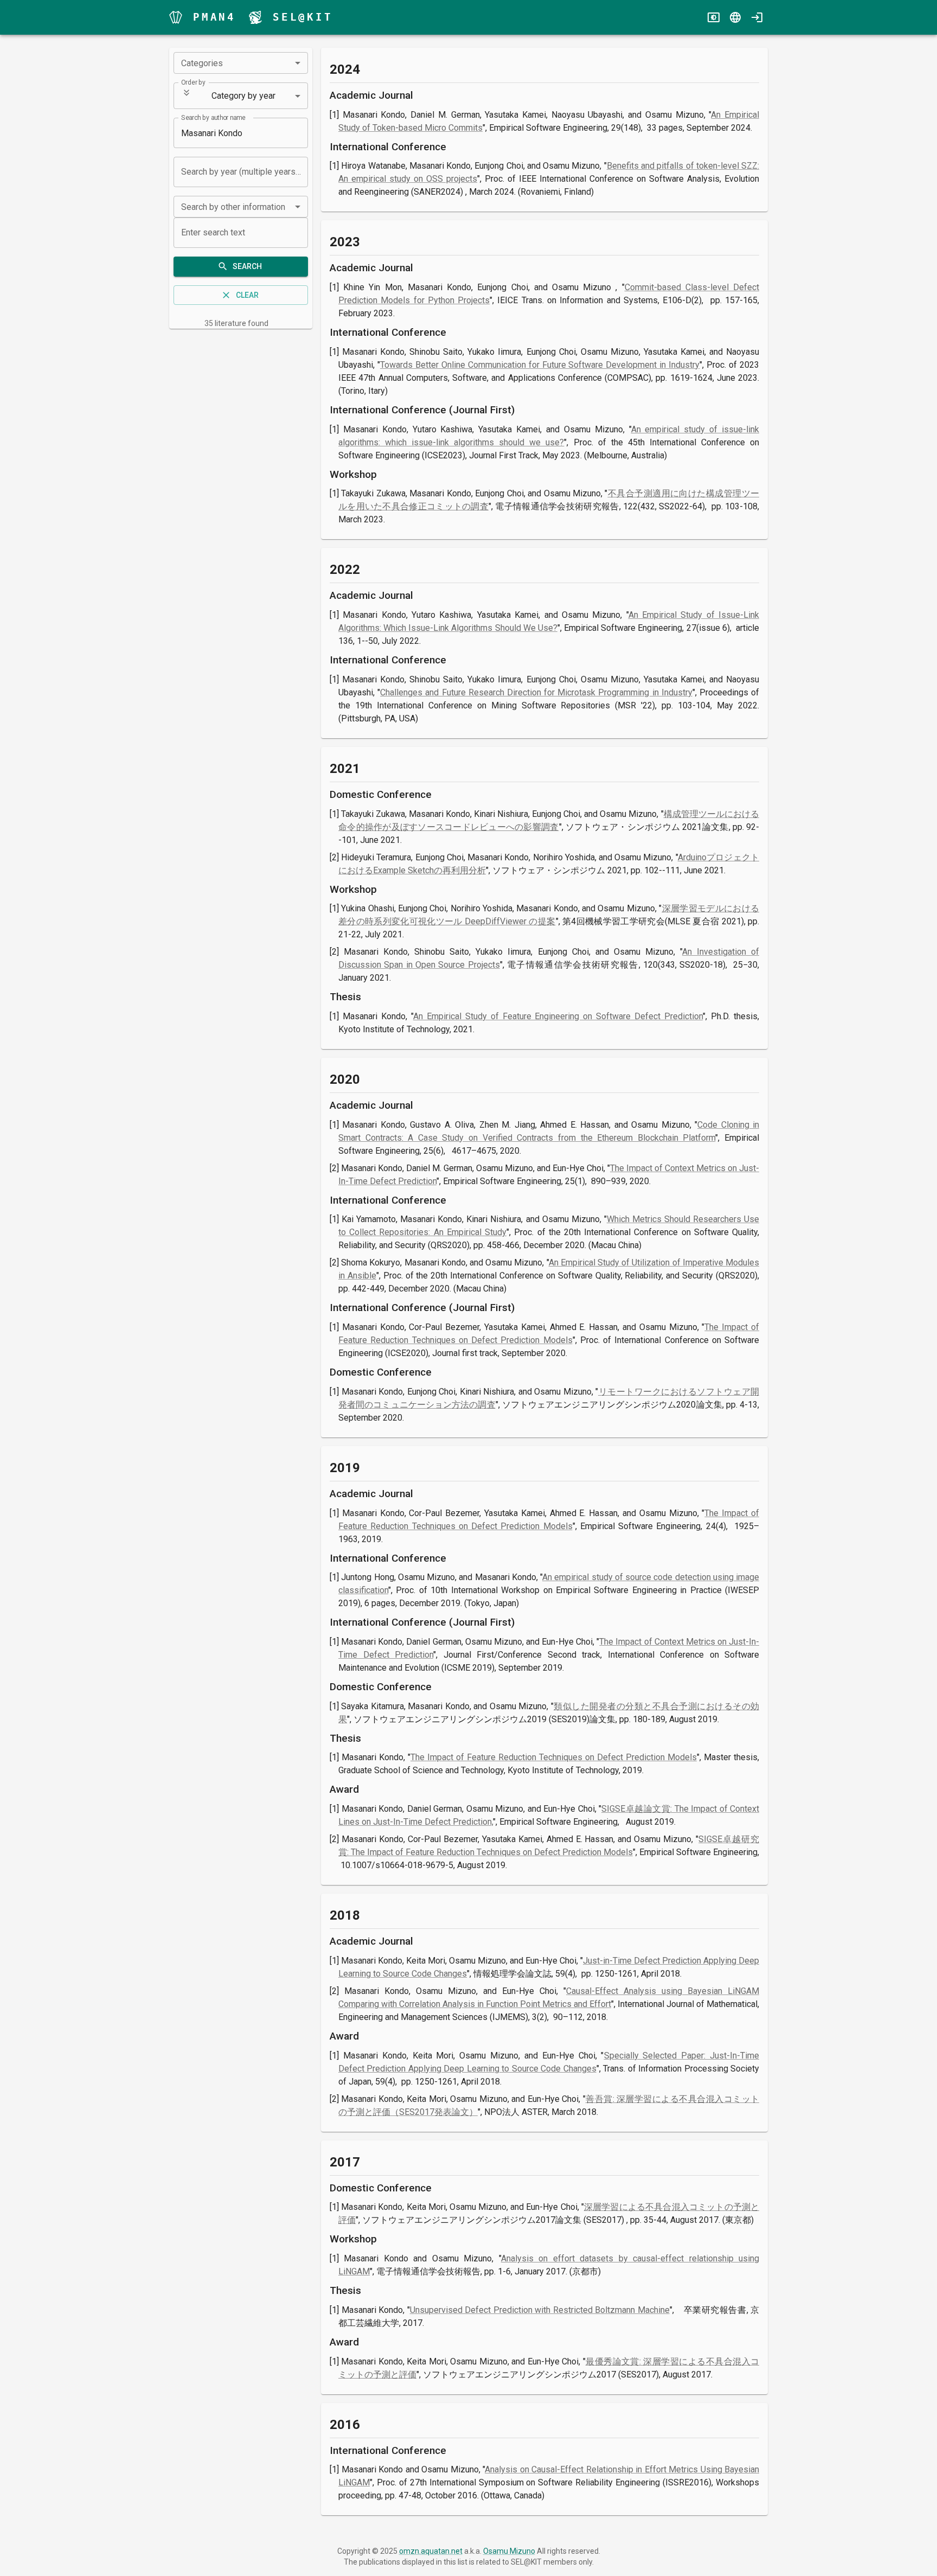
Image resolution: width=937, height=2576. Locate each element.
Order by (193, 82)
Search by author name (213, 118)
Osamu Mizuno (509, 2551)
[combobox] (241, 63)
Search (247, 266)
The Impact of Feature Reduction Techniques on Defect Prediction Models (554, 1757)
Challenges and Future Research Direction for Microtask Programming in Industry (536, 692)
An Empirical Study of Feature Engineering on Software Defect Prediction (558, 1016)
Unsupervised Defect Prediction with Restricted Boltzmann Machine (540, 2310)
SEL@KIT (303, 17)
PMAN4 (214, 17)
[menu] (176, 17)
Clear (247, 295)
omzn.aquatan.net (431, 2551)
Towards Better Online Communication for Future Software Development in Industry (540, 365)
